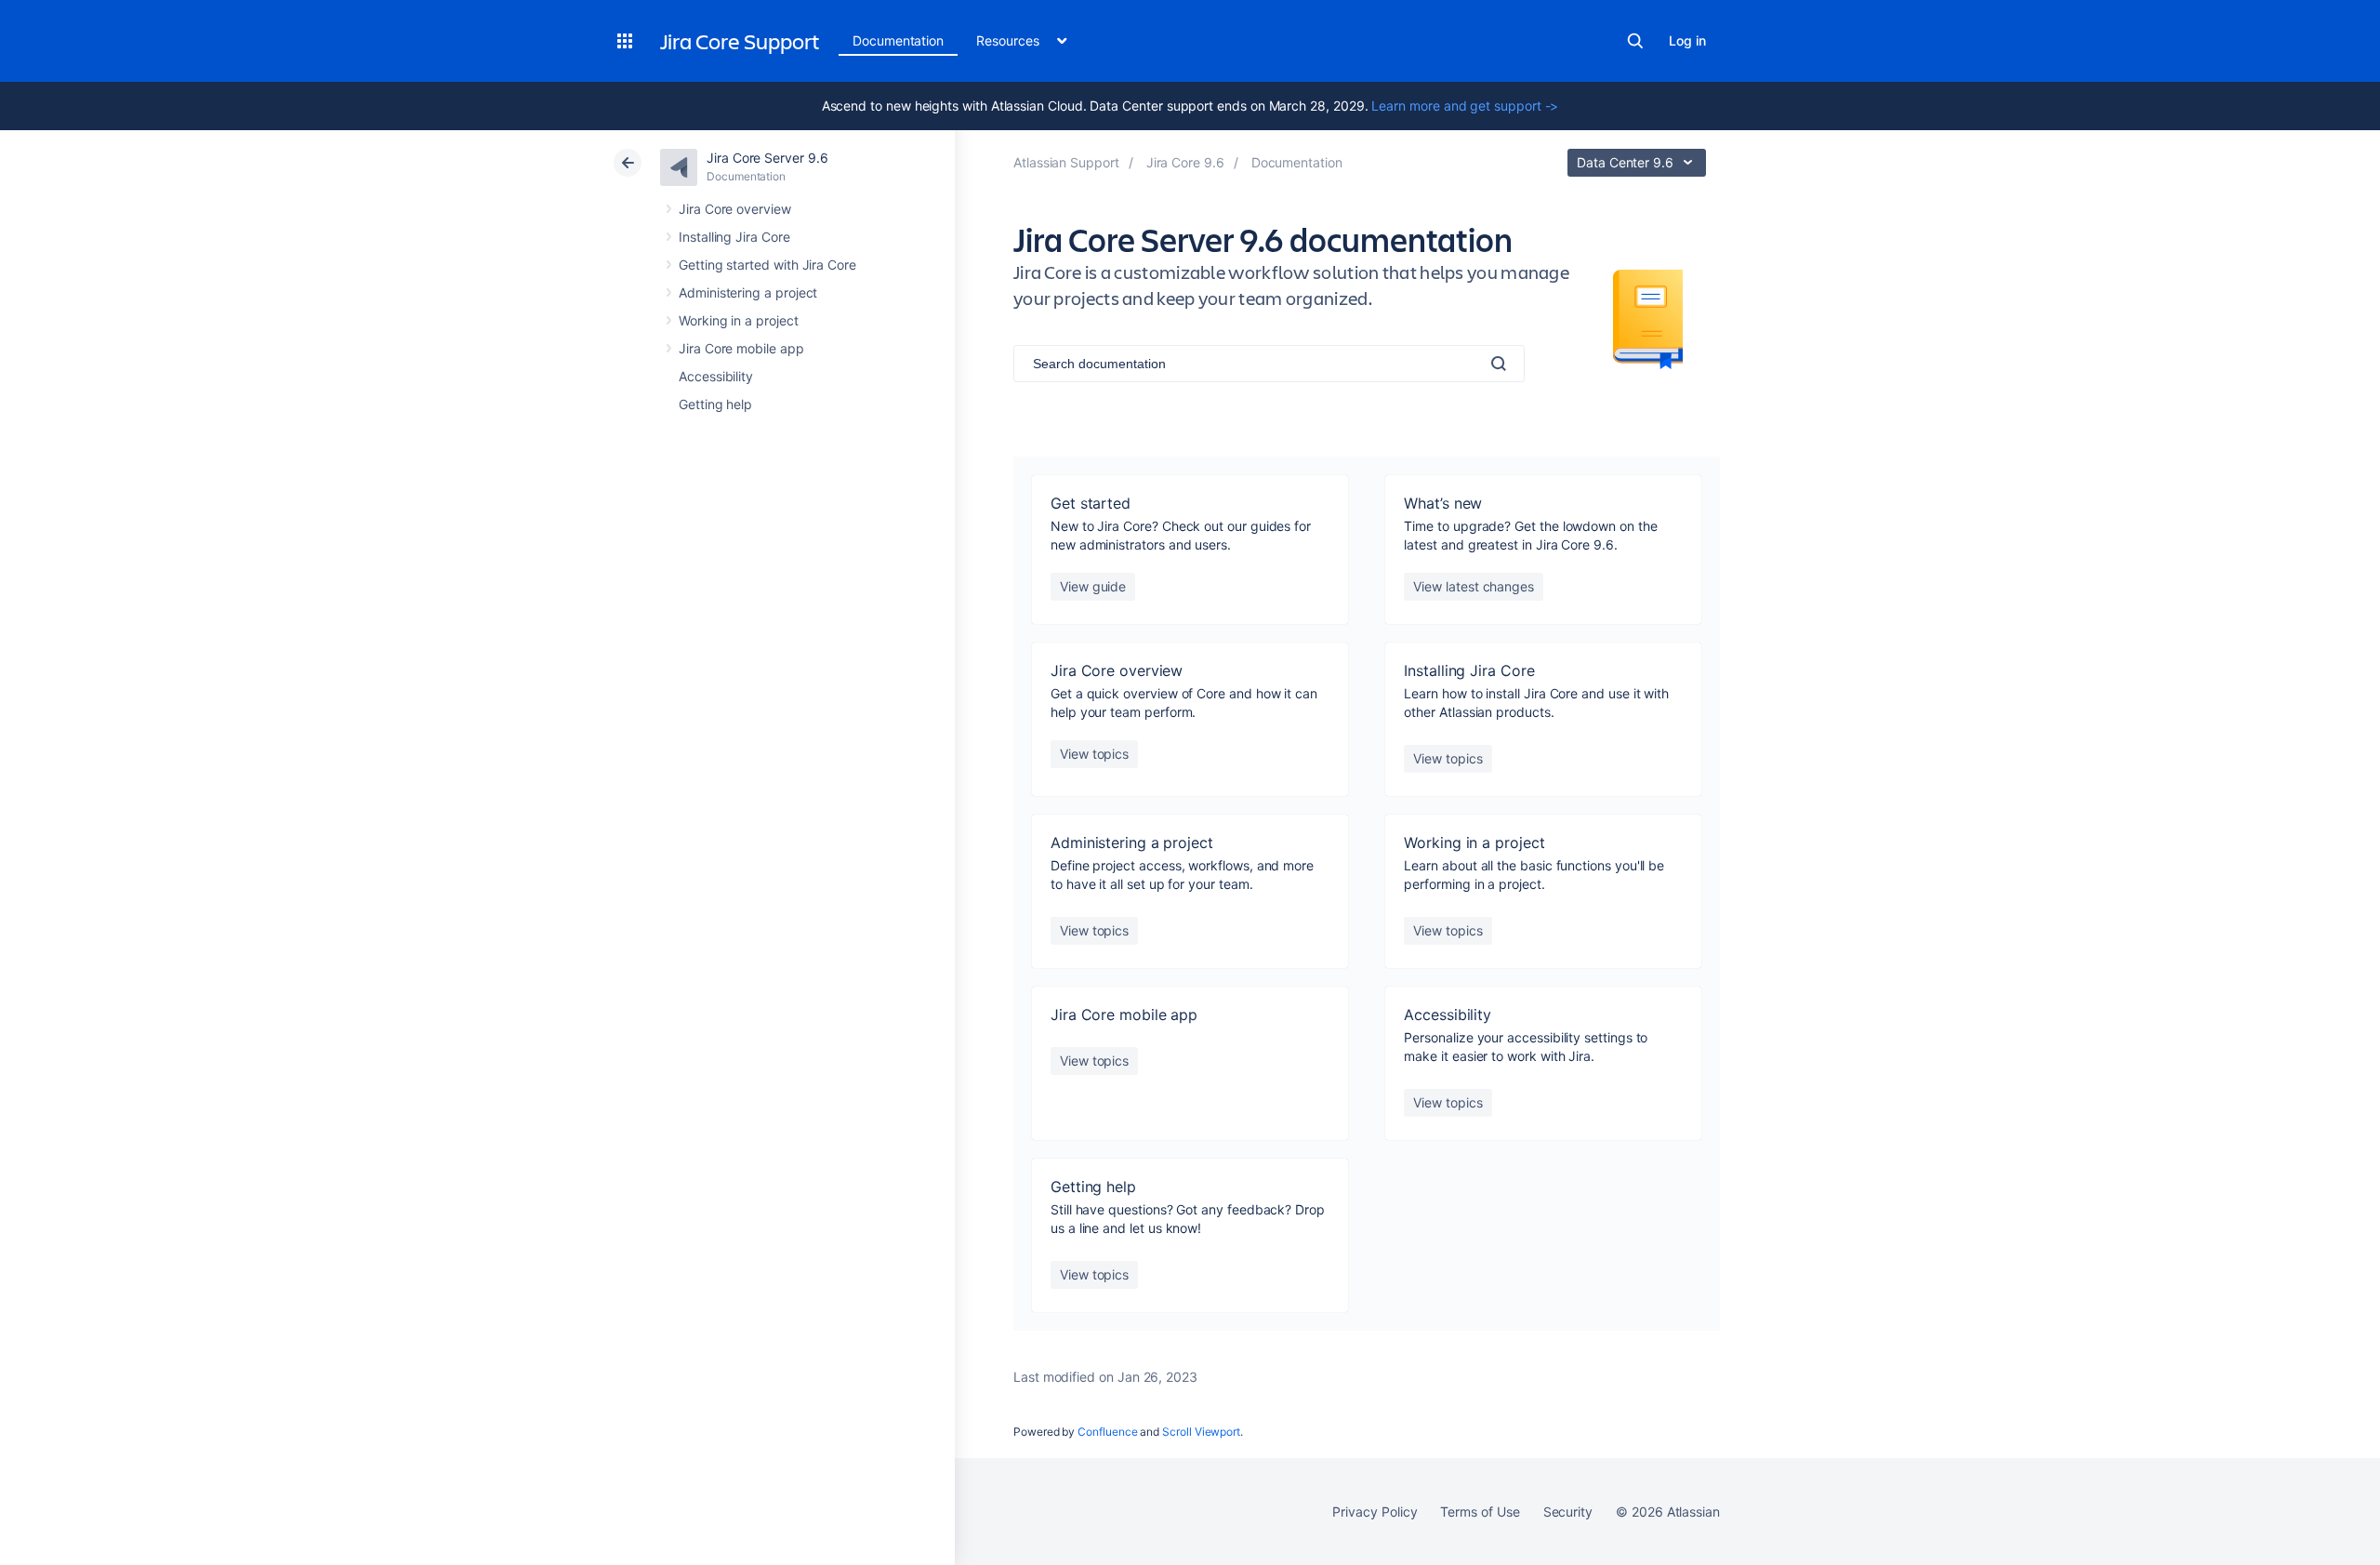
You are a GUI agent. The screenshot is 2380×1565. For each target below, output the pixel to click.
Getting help (715, 404)
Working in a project (739, 320)
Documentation (898, 40)
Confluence (1107, 1432)
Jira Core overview (735, 209)
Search (1635, 41)
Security (1568, 1512)
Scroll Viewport (1201, 1432)
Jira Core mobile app (741, 348)
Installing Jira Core (734, 237)
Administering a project (748, 292)
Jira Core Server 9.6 (767, 158)
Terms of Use (1480, 1512)
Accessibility (716, 376)
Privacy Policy (1375, 1512)
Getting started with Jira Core (767, 265)
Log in (1687, 40)
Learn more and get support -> (1465, 106)
